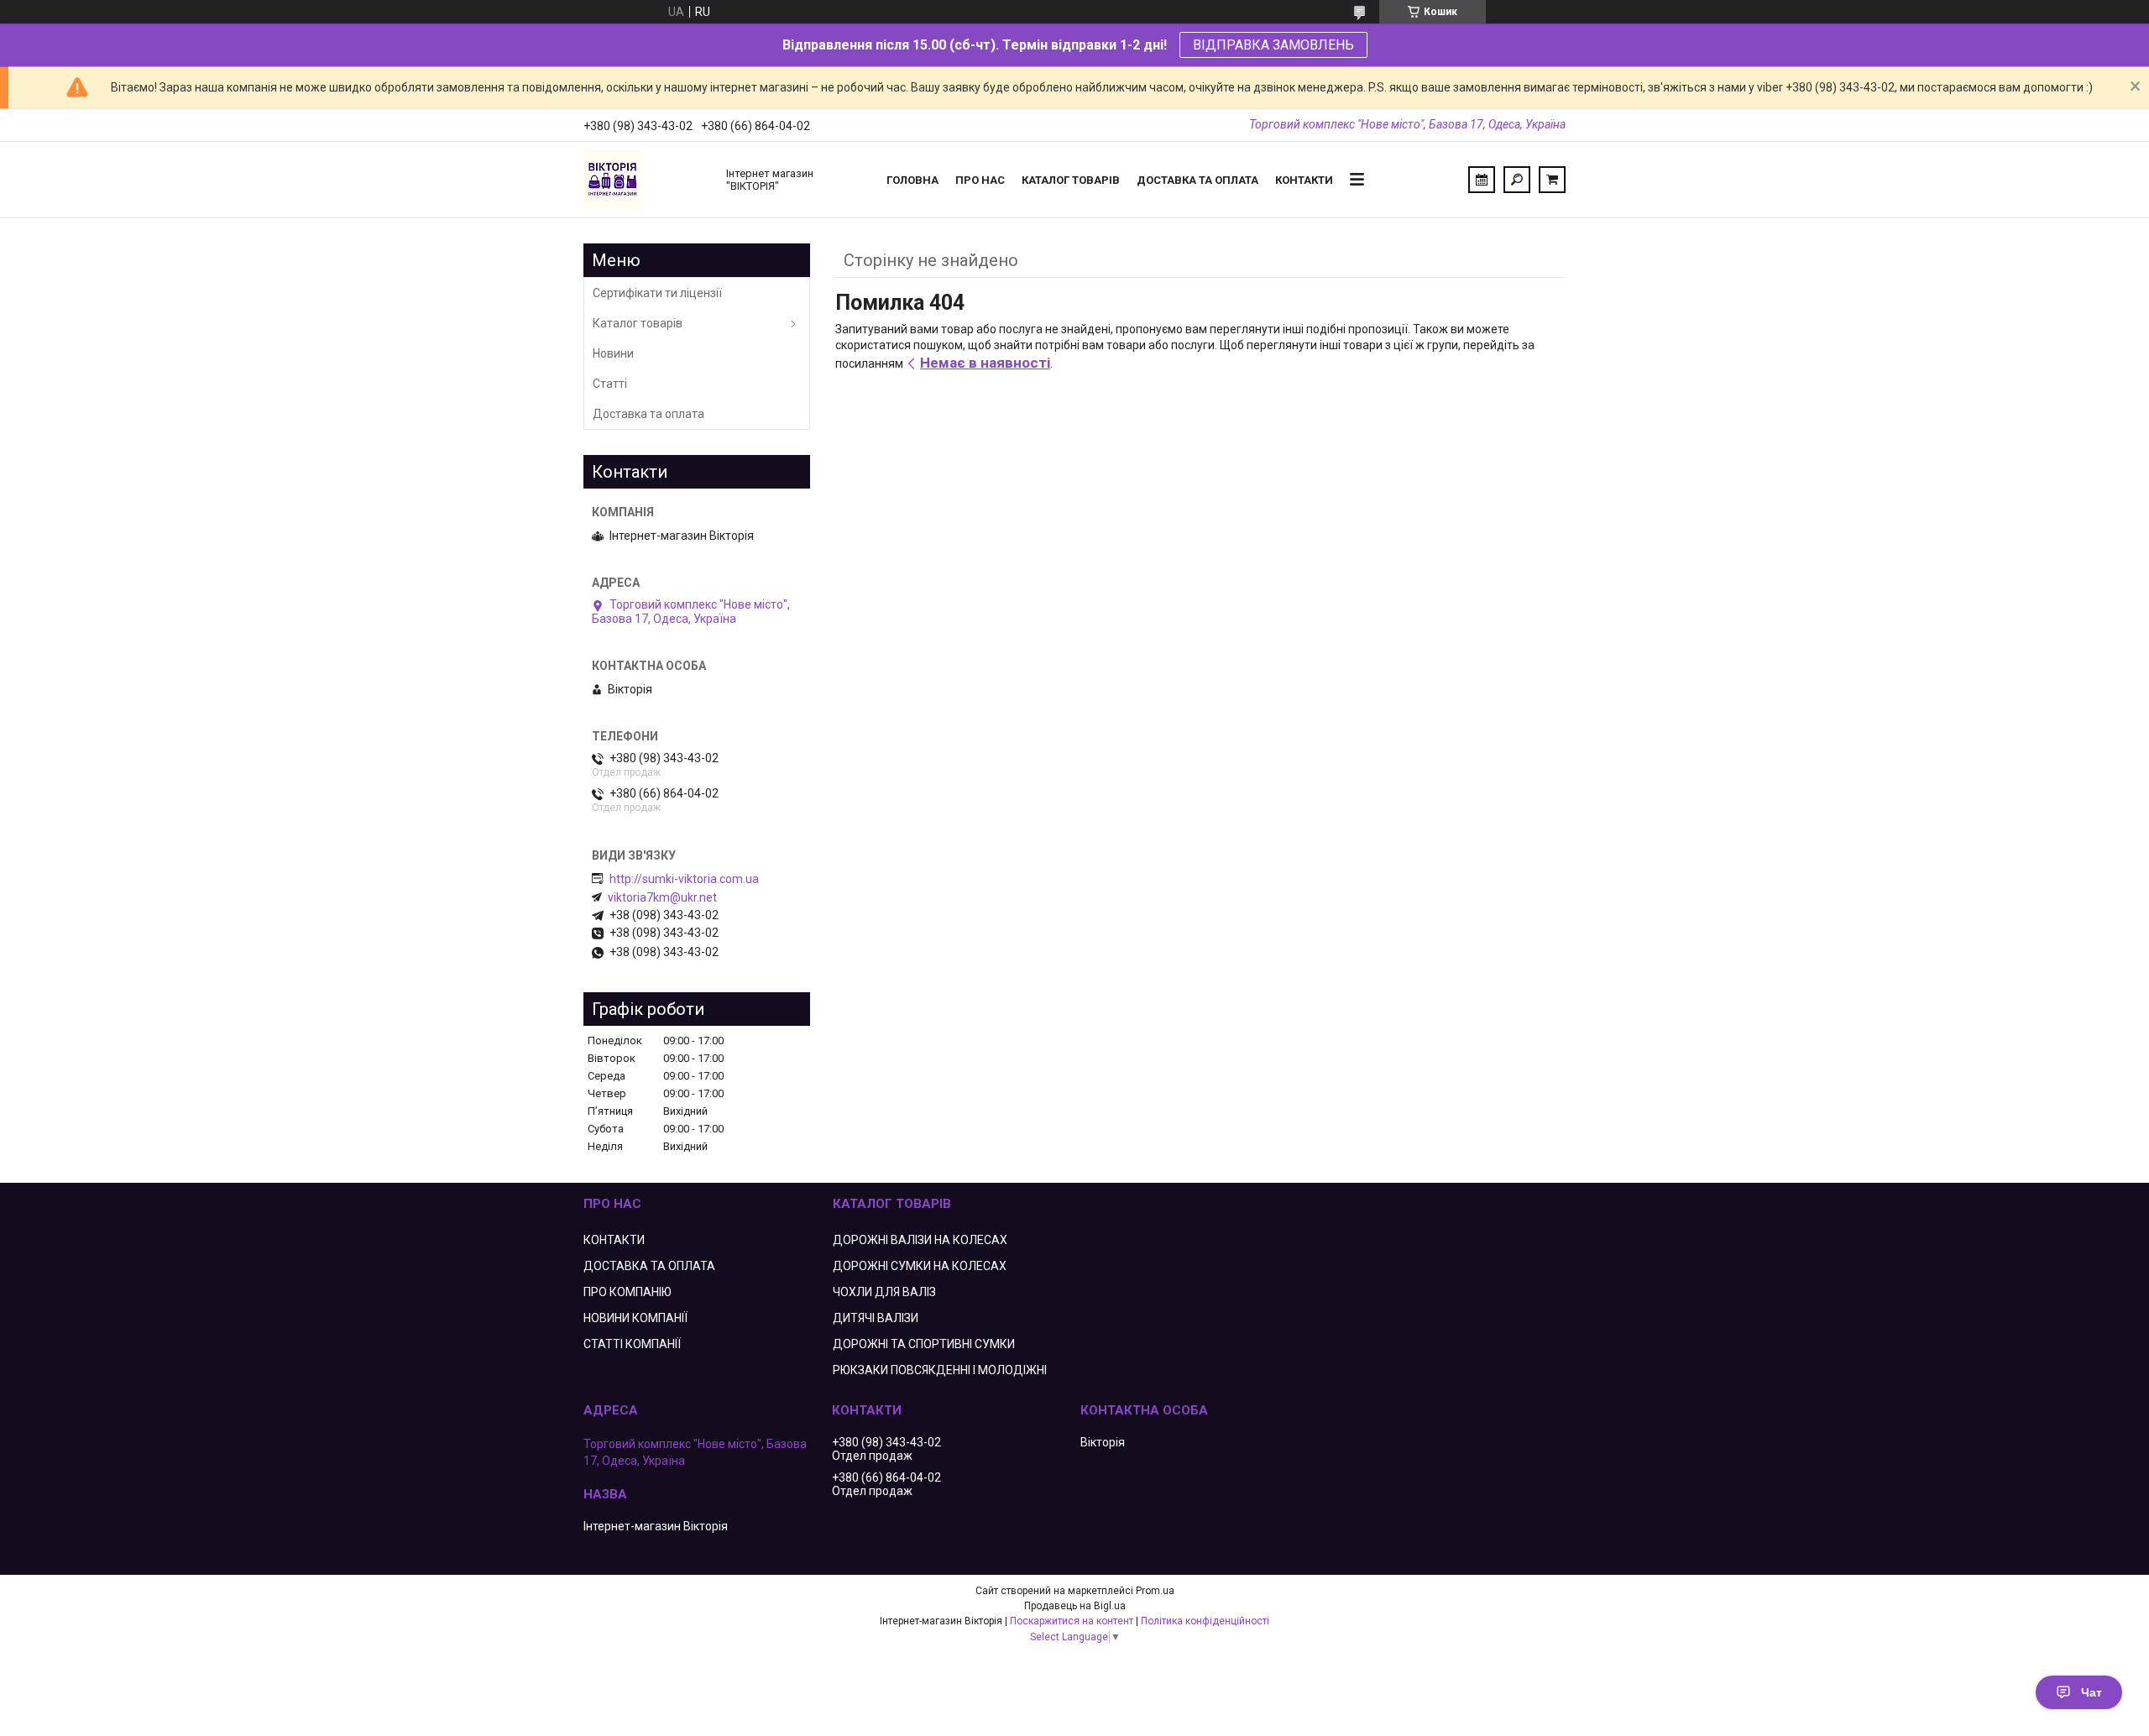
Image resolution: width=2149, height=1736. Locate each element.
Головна (912, 180)
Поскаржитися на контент (1072, 1621)
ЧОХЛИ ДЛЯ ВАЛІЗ (884, 1292)
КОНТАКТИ (614, 1240)
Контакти (1304, 180)
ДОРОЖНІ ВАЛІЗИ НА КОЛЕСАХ (920, 1240)
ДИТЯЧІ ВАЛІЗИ (876, 1318)
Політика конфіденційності (1205, 1621)
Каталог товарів (1071, 180)
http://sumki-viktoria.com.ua (684, 879)
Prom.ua (1155, 1591)
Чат (2091, 1692)
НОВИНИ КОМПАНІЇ (635, 1318)
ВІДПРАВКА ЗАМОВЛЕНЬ (1273, 45)
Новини (613, 353)
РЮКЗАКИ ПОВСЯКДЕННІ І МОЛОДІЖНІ (940, 1370)
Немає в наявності (985, 363)
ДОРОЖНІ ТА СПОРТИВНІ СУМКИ (924, 1344)
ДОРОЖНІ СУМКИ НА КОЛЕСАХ (920, 1266)
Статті (610, 384)
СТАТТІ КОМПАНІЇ (632, 1344)
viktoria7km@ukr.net (662, 897)
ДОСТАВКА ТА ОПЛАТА (649, 1266)
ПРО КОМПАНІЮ (627, 1292)
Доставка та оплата (1197, 180)
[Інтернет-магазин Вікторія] (646, 180)
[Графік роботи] (1482, 180)
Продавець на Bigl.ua (1075, 1606)
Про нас (980, 180)
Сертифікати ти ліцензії (657, 293)
